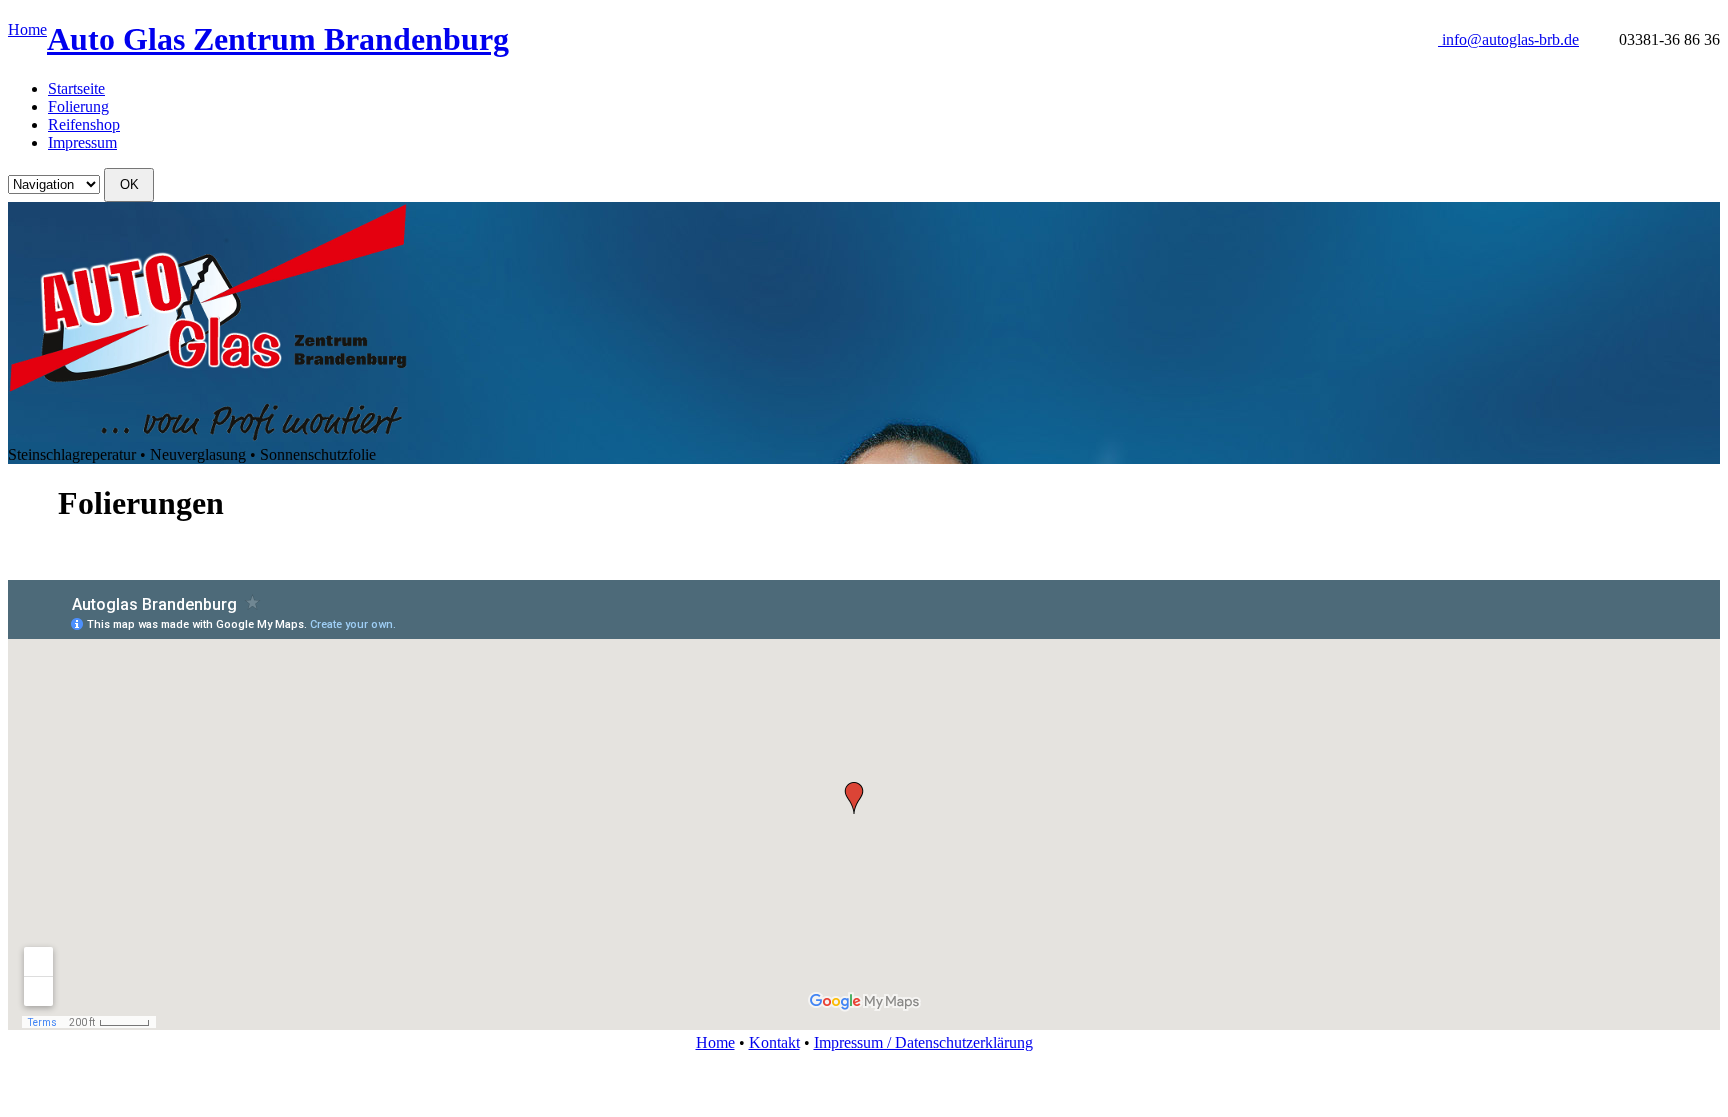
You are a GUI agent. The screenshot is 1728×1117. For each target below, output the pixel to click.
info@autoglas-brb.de (1510, 39)
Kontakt (774, 1042)
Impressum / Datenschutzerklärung (923, 1042)
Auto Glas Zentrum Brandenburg (278, 39)
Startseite (76, 88)
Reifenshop (84, 124)
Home (27, 29)
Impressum (82, 142)
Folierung (78, 106)
